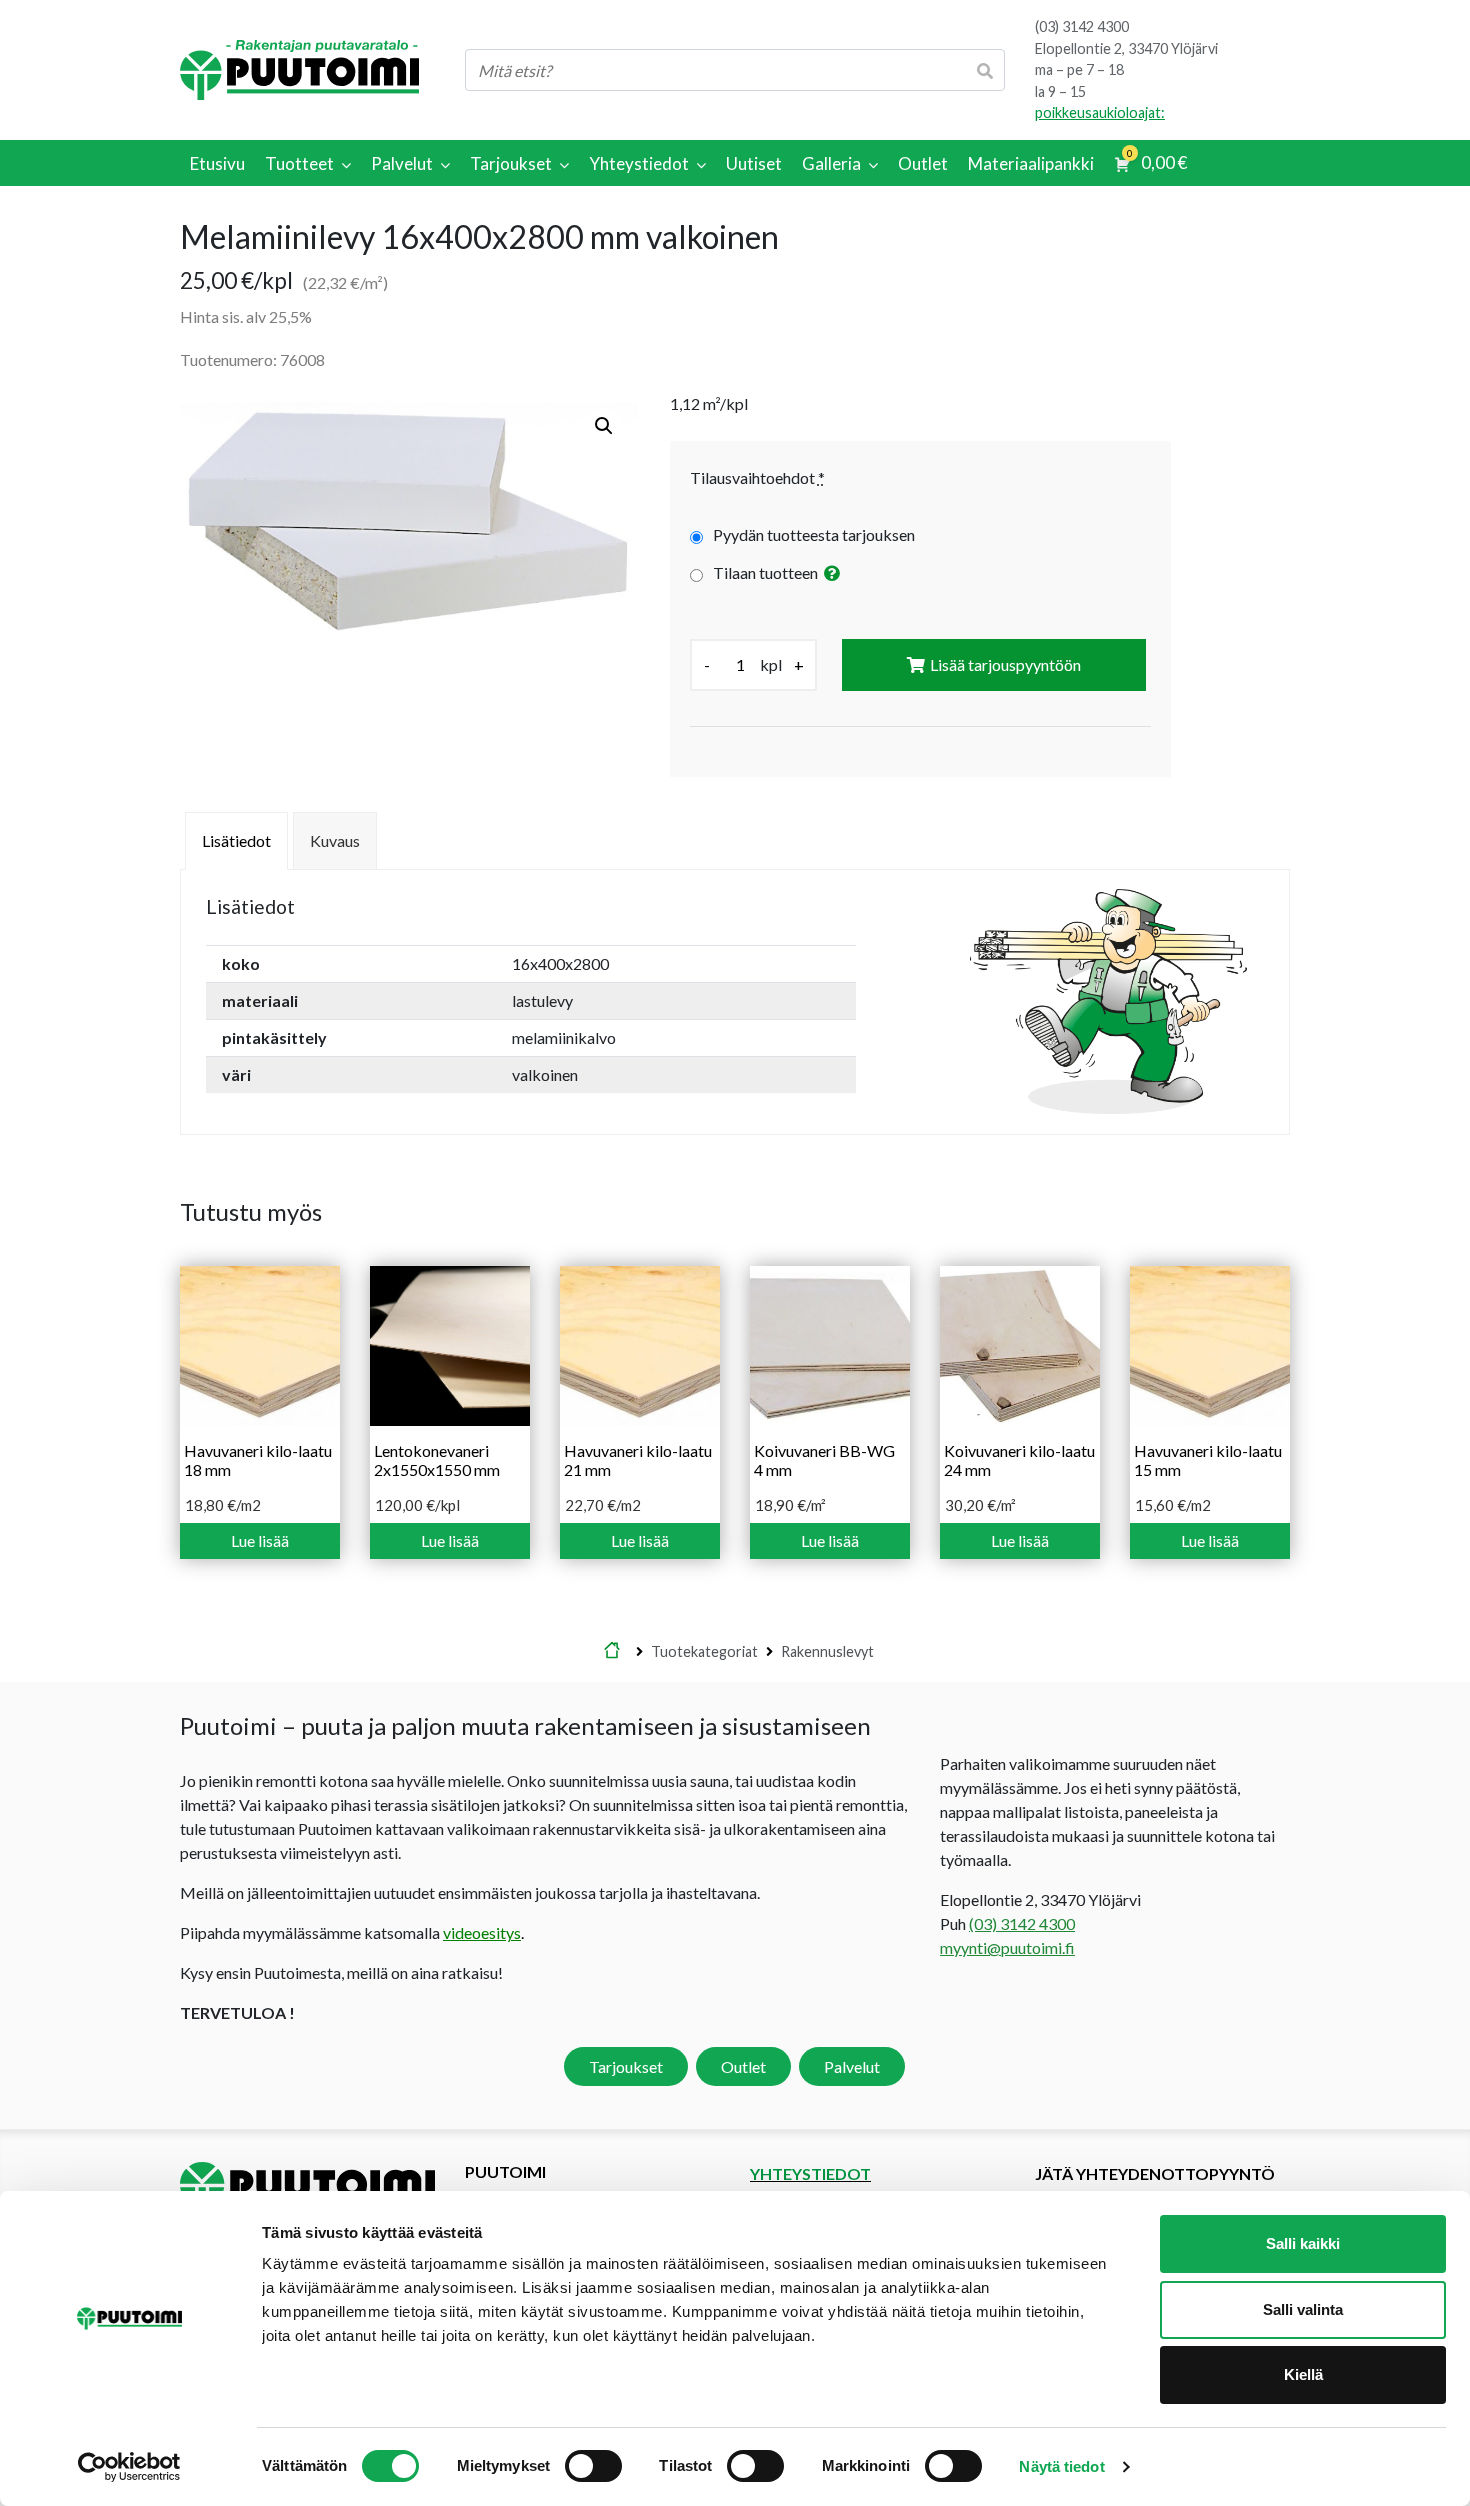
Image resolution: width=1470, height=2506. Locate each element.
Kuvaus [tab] (335, 840)
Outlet (743, 2066)
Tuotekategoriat (704, 1651)
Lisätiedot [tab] (236, 840)
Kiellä (1303, 2374)
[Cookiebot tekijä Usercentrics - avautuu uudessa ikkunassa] (129, 2467)
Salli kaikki (1303, 2243)
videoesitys (482, 1932)
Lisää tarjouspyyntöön (1005, 664)
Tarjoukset (626, 2066)
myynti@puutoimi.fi (1007, 1947)
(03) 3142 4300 (1082, 26)
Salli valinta (1303, 2309)
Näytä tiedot (1061, 2466)
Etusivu (612, 1652)
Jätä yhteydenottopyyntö (1155, 2173)
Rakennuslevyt (827, 1651)
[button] (604, 426)
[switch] (593, 2466)
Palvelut (852, 2066)
